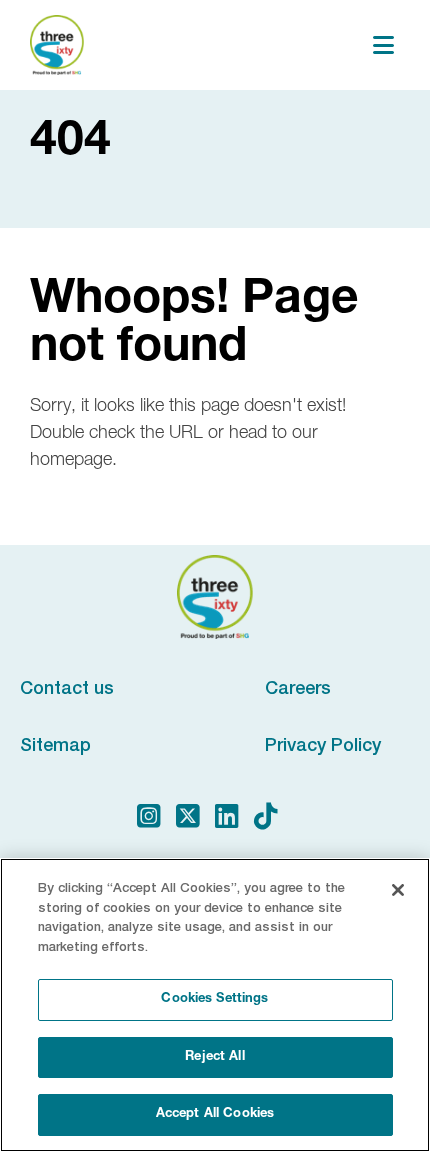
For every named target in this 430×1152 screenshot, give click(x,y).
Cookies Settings (214, 999)
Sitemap (55, 744)
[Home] (57, 45)
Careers (298, 687)
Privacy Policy (323, 744)
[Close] (398, 890)
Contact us (67, 687)
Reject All (214, 1057)
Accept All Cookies (215, 1114)
